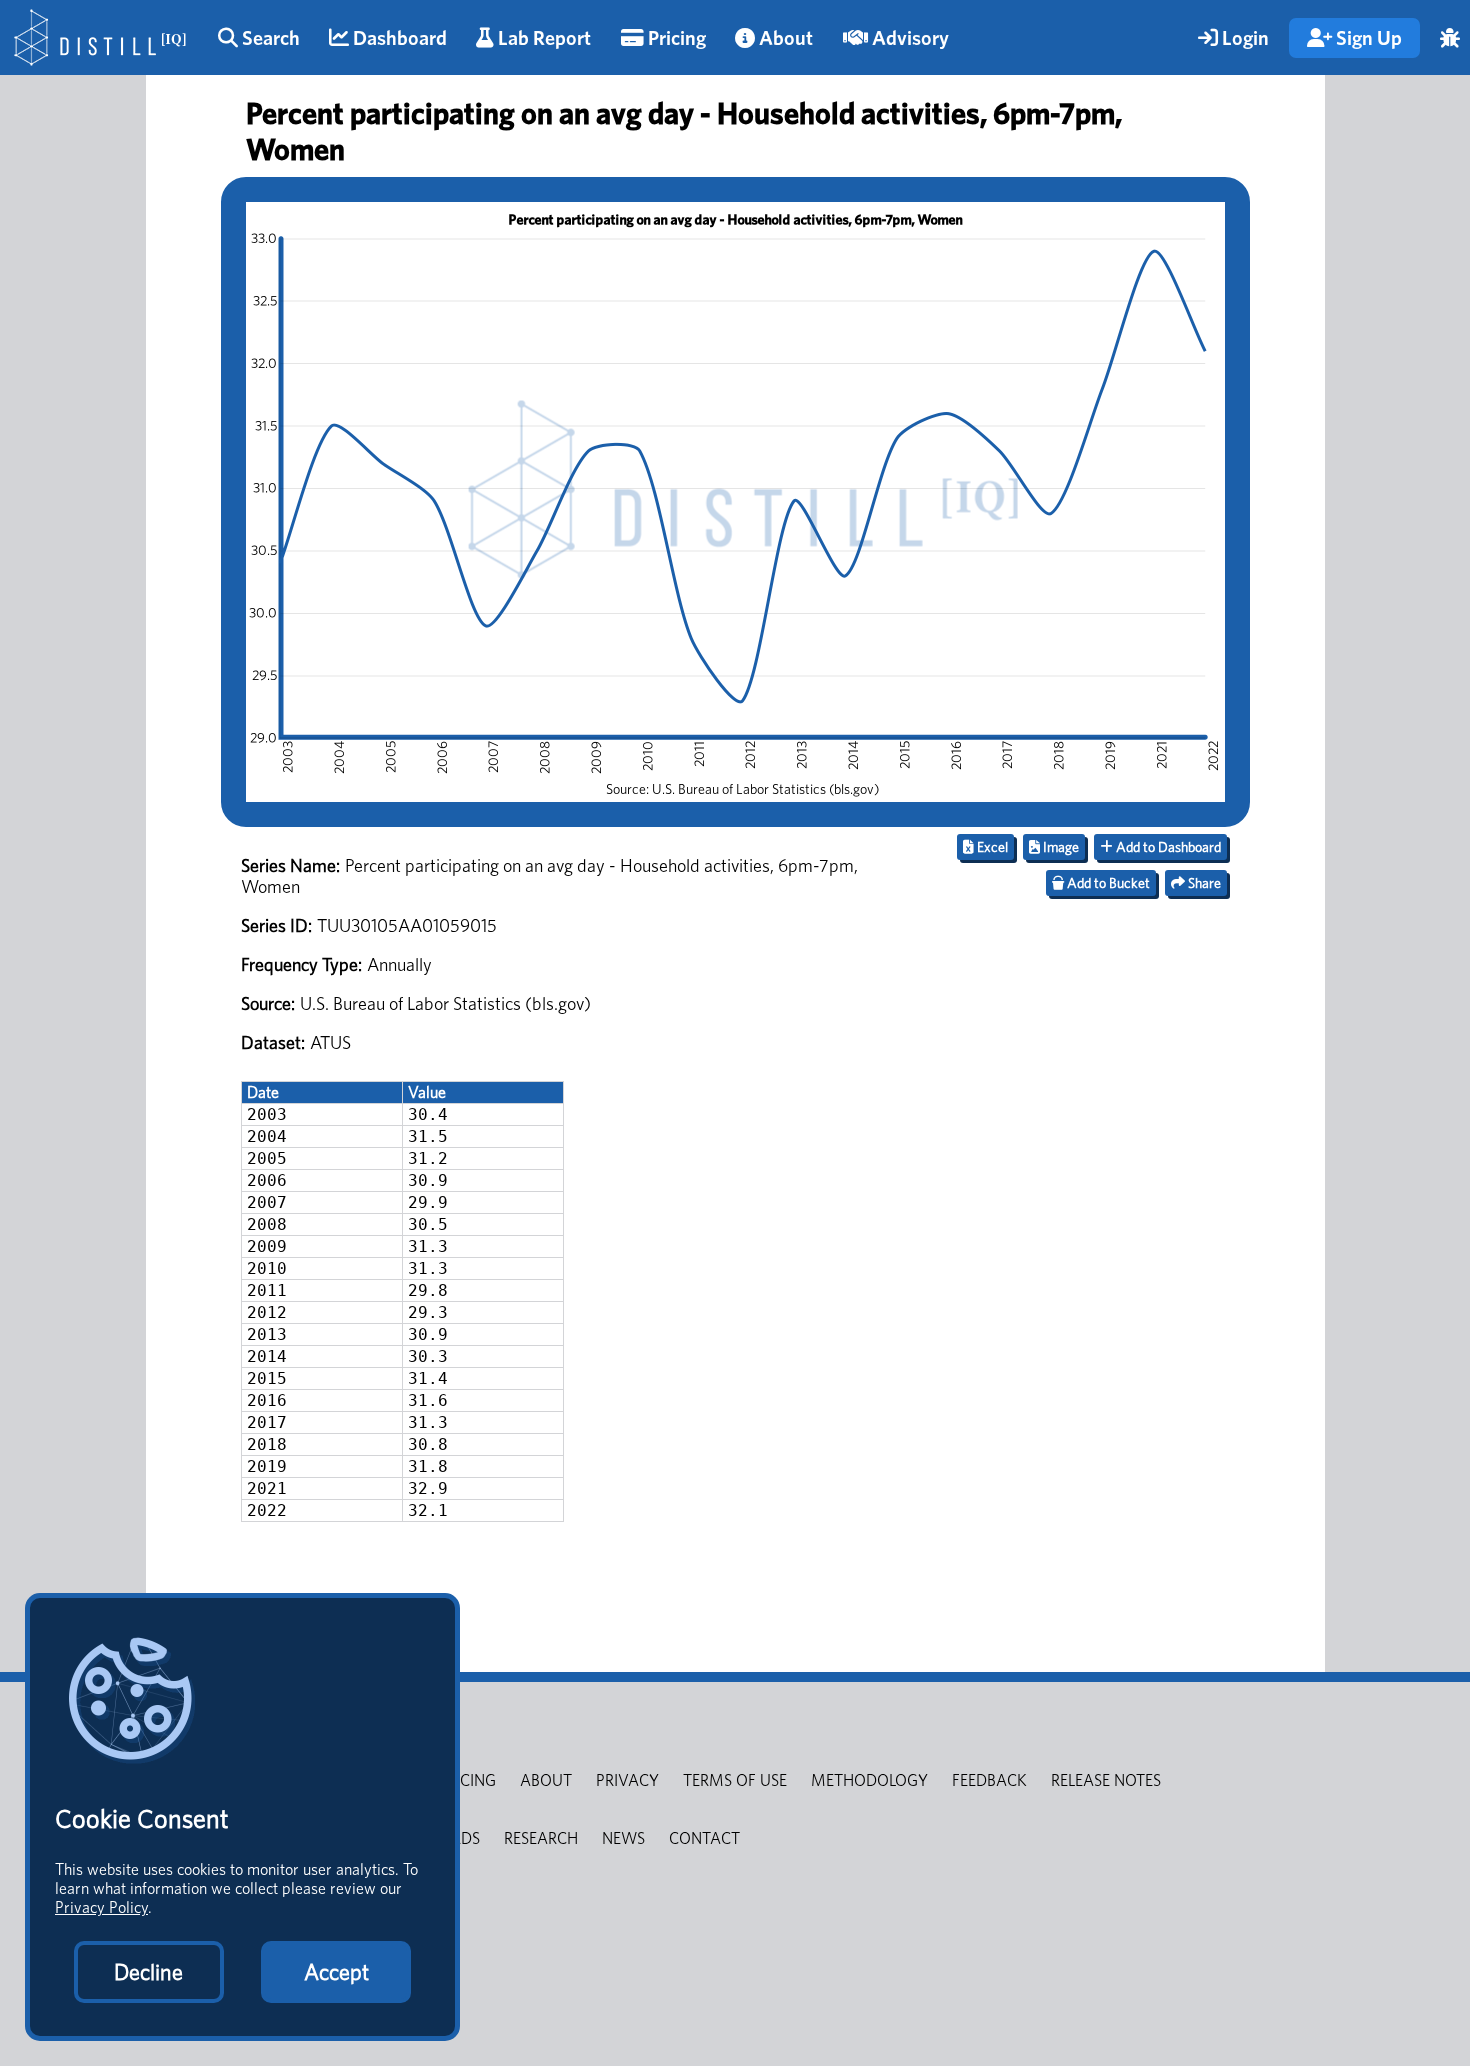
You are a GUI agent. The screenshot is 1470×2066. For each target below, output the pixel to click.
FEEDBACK (989, 1780)
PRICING (467, 1780)
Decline (148, 1972)
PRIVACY (627, 1780)
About (784, 38)
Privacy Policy (101, 1907)
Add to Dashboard (1167, 847)
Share (1203, 883)
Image (1059, 847)
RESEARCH (541, 1838)
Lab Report (542, 38)
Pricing (675, 38)
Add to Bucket (1107, 883)
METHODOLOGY (869, 1780)
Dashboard (398, 38)
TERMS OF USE (735, 1780)
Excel (991, 847)
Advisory (908, 38)
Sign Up (1367, 38)
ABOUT (546, 1780)
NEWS (623, 1838)
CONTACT (704, 1838)
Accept (336, 1972)
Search (269, 38)
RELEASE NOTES (1106, 1780)
